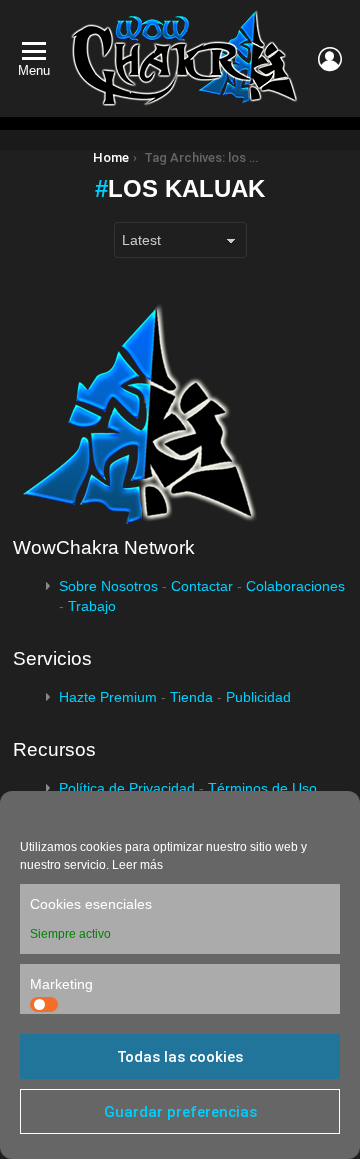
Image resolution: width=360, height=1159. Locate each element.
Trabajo (92, 606)
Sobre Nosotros (108, 586)
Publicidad (258, 697)
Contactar (202, 586)
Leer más (137, 865)
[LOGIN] (330, 59)
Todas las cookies (180, 1057)
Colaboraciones (295, 586)
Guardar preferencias (180, 1112)
